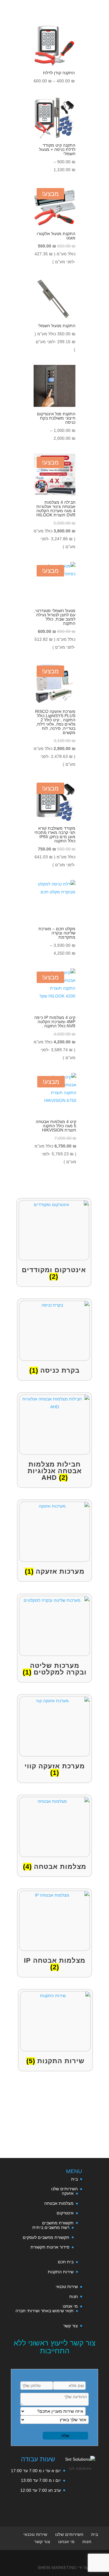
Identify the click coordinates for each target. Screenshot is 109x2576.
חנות (74, 2297)
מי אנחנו (70, 2306)
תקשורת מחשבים (58, 2223)
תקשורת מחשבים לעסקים (46, 2237)
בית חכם (66, 2262)
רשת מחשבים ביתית (51, 2227)
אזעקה (68, 2193)
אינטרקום (65, 2213)
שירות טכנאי (67, 2287)
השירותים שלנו (64, 2189)
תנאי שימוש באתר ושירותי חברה (45, 2311)
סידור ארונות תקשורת (50, 2247)
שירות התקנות (61, 2272)
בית (74, 2179)
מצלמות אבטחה (59, 2203)
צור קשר (71, 2326)
